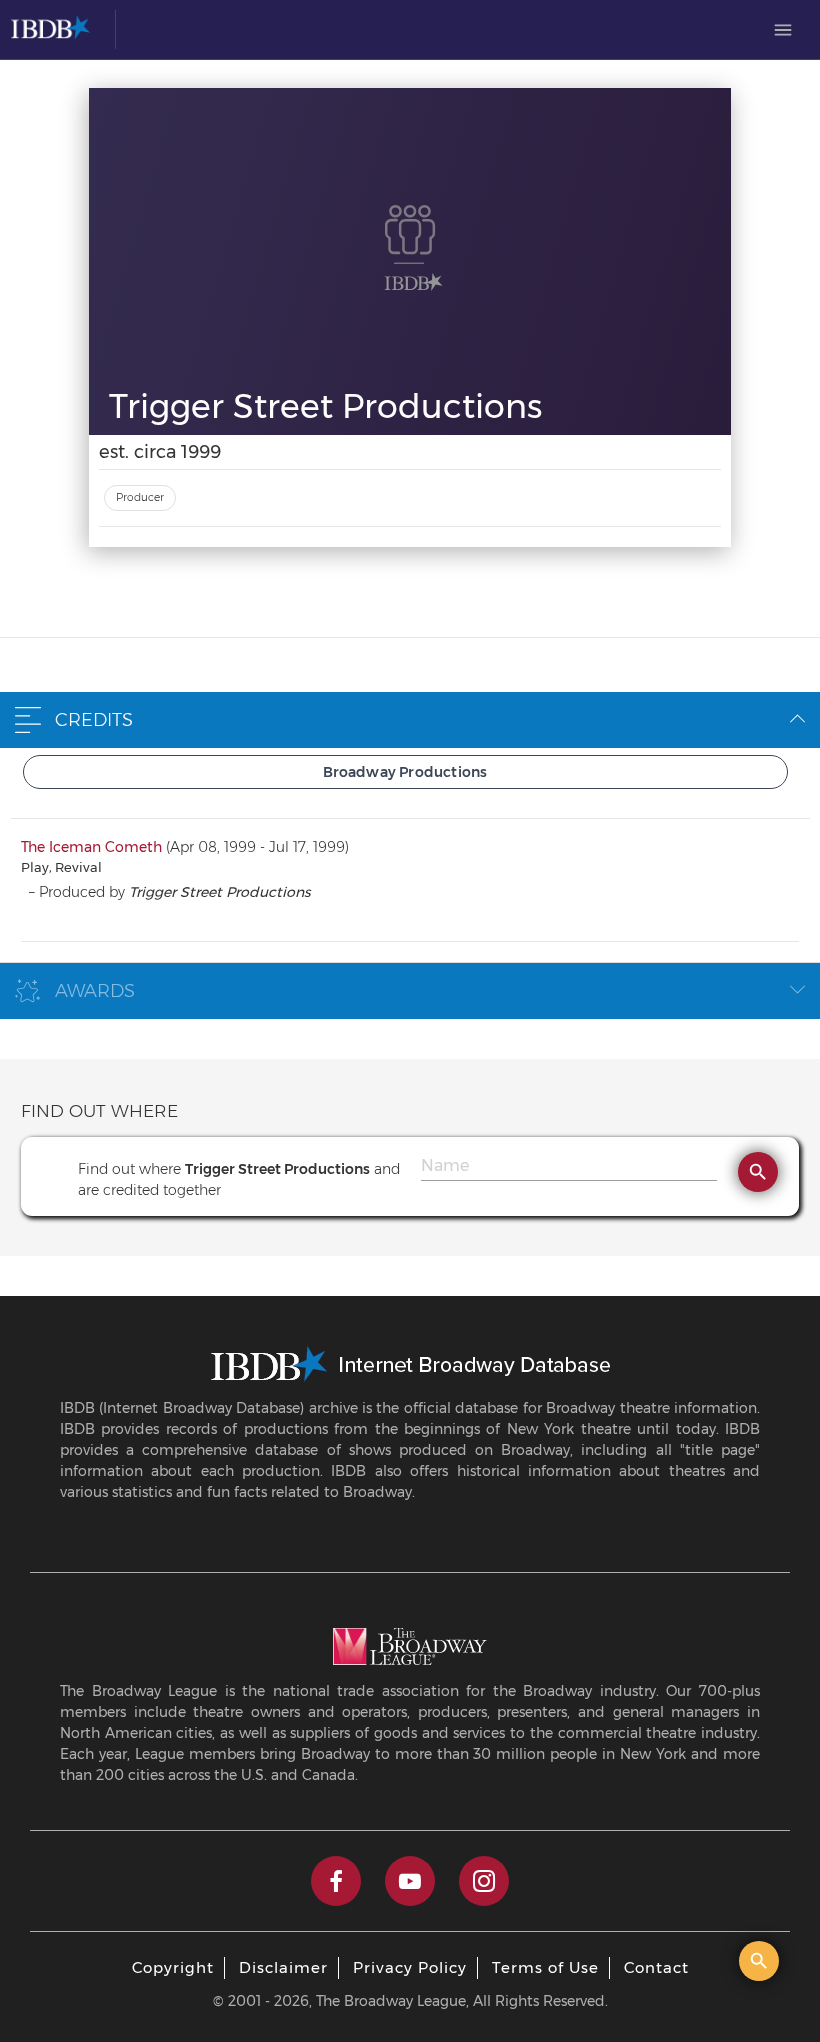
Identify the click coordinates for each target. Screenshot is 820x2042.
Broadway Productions (405, 772)
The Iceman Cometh (91, 847)
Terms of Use (545, 1967)
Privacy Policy (410, 1967)
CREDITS (94, 720)
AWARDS (95, 991)
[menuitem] (783, 30)
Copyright (173, 1967)
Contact (656, 1967)
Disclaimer (283, 1967)
